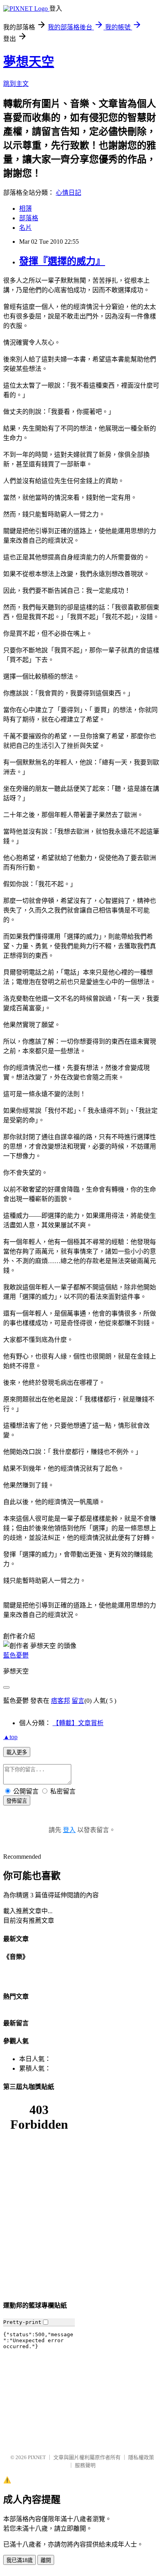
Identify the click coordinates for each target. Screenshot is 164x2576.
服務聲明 (85, 2465)
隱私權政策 (141, 2457)
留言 (78, 1701)
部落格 (29, 218)
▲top (10, 1737)
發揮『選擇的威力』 (62, 261)
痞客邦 (61, 1701)
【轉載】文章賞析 (78, 1723)
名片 (25, 228)
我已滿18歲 (20, 2560)
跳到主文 (16, 84)
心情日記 (68, 193)
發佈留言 (17, 1801)
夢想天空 (29, 62)
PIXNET (37, 2457)
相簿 (25, 209)
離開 (46, 2560)
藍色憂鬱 (16, 1655)
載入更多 (17, 1752)
